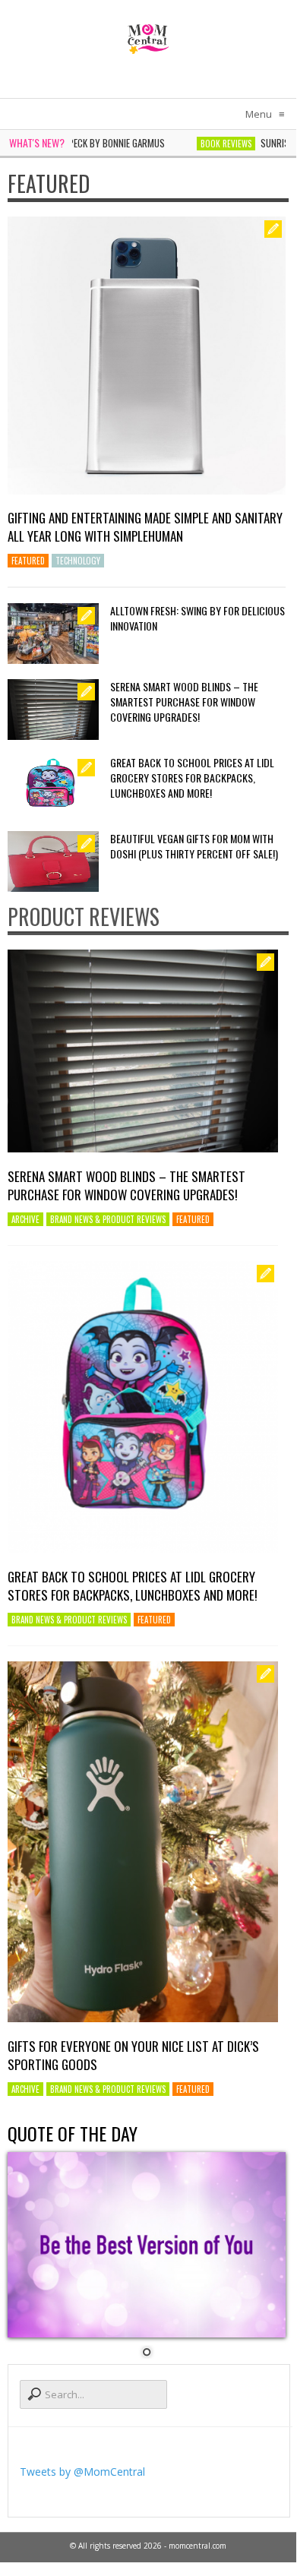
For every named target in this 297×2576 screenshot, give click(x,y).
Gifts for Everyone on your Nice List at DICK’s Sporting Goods (133, 2055)
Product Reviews (84, 917)
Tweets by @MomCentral (82, 2472)
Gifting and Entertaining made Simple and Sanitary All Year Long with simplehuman (145, 527)
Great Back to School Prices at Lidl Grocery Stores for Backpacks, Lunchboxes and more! (192, 778)
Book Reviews (204, 144)
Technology (78, 561)
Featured (49, 183)
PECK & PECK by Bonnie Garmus (80, 143)
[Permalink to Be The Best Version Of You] (147, 2245)
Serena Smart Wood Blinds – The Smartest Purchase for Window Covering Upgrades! (184, 702)
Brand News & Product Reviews (108, 1219)
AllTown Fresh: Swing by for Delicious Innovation (197, 618)
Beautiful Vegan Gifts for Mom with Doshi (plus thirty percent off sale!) (194, 846)
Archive (25, 1219)
